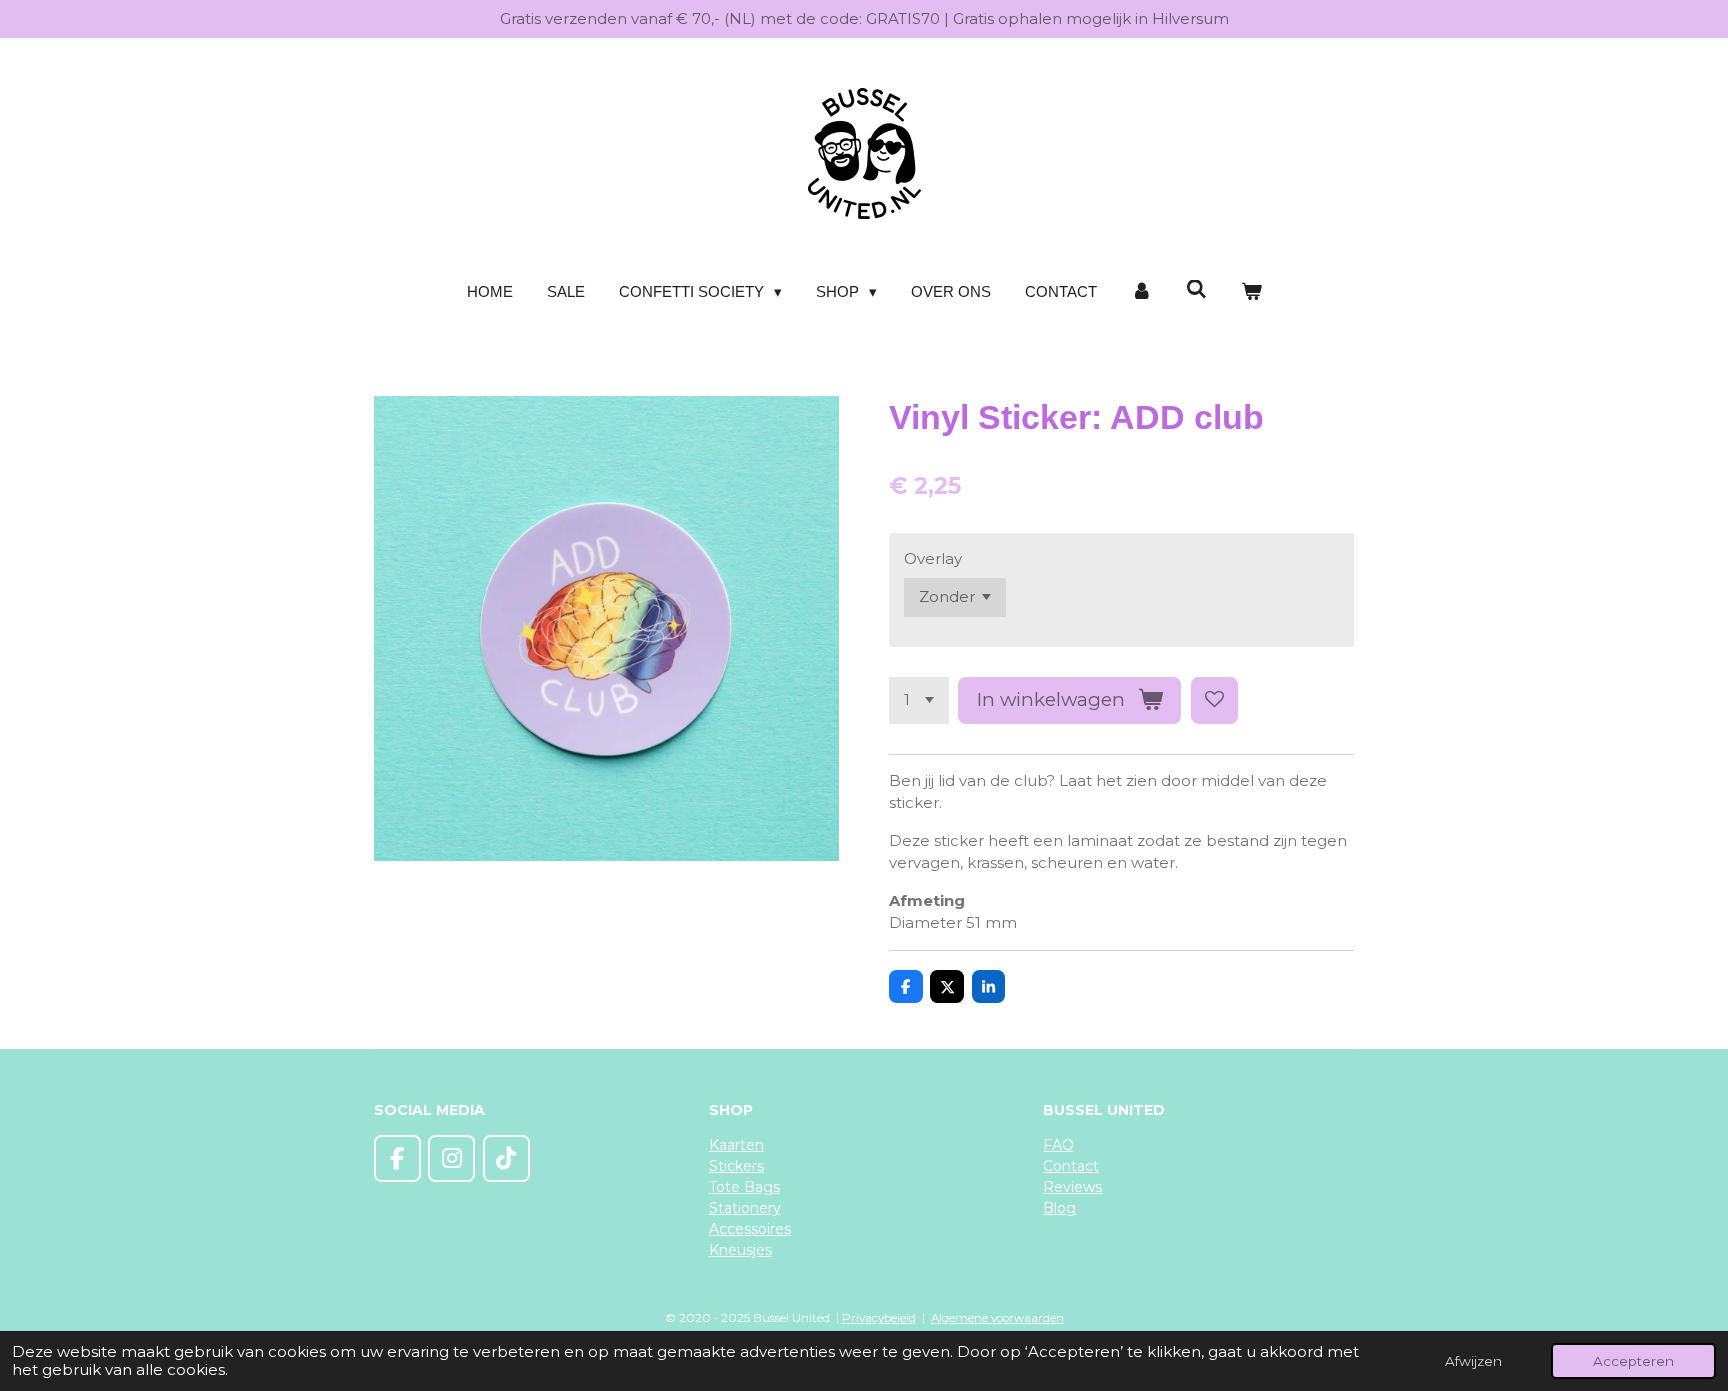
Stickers (736, 1166)
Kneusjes (740, 1250)
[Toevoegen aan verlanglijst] (1214, 700)
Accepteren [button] (1633, 1361)
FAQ (1058, 1145)
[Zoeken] (1196, 289)
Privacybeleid (879, 1318)
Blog (1059, 1208)
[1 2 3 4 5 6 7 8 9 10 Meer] (919, 700)
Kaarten (736, 1145)
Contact (1071, 1166)
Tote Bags (744, 1187)
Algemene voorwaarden (997, 1318)
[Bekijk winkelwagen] (1251, 292)
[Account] (1141, 292)
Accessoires (750, 1229)
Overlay (933, 558)
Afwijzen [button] (1473, 1361)
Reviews (1072, 1187)
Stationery (745, 1208)
